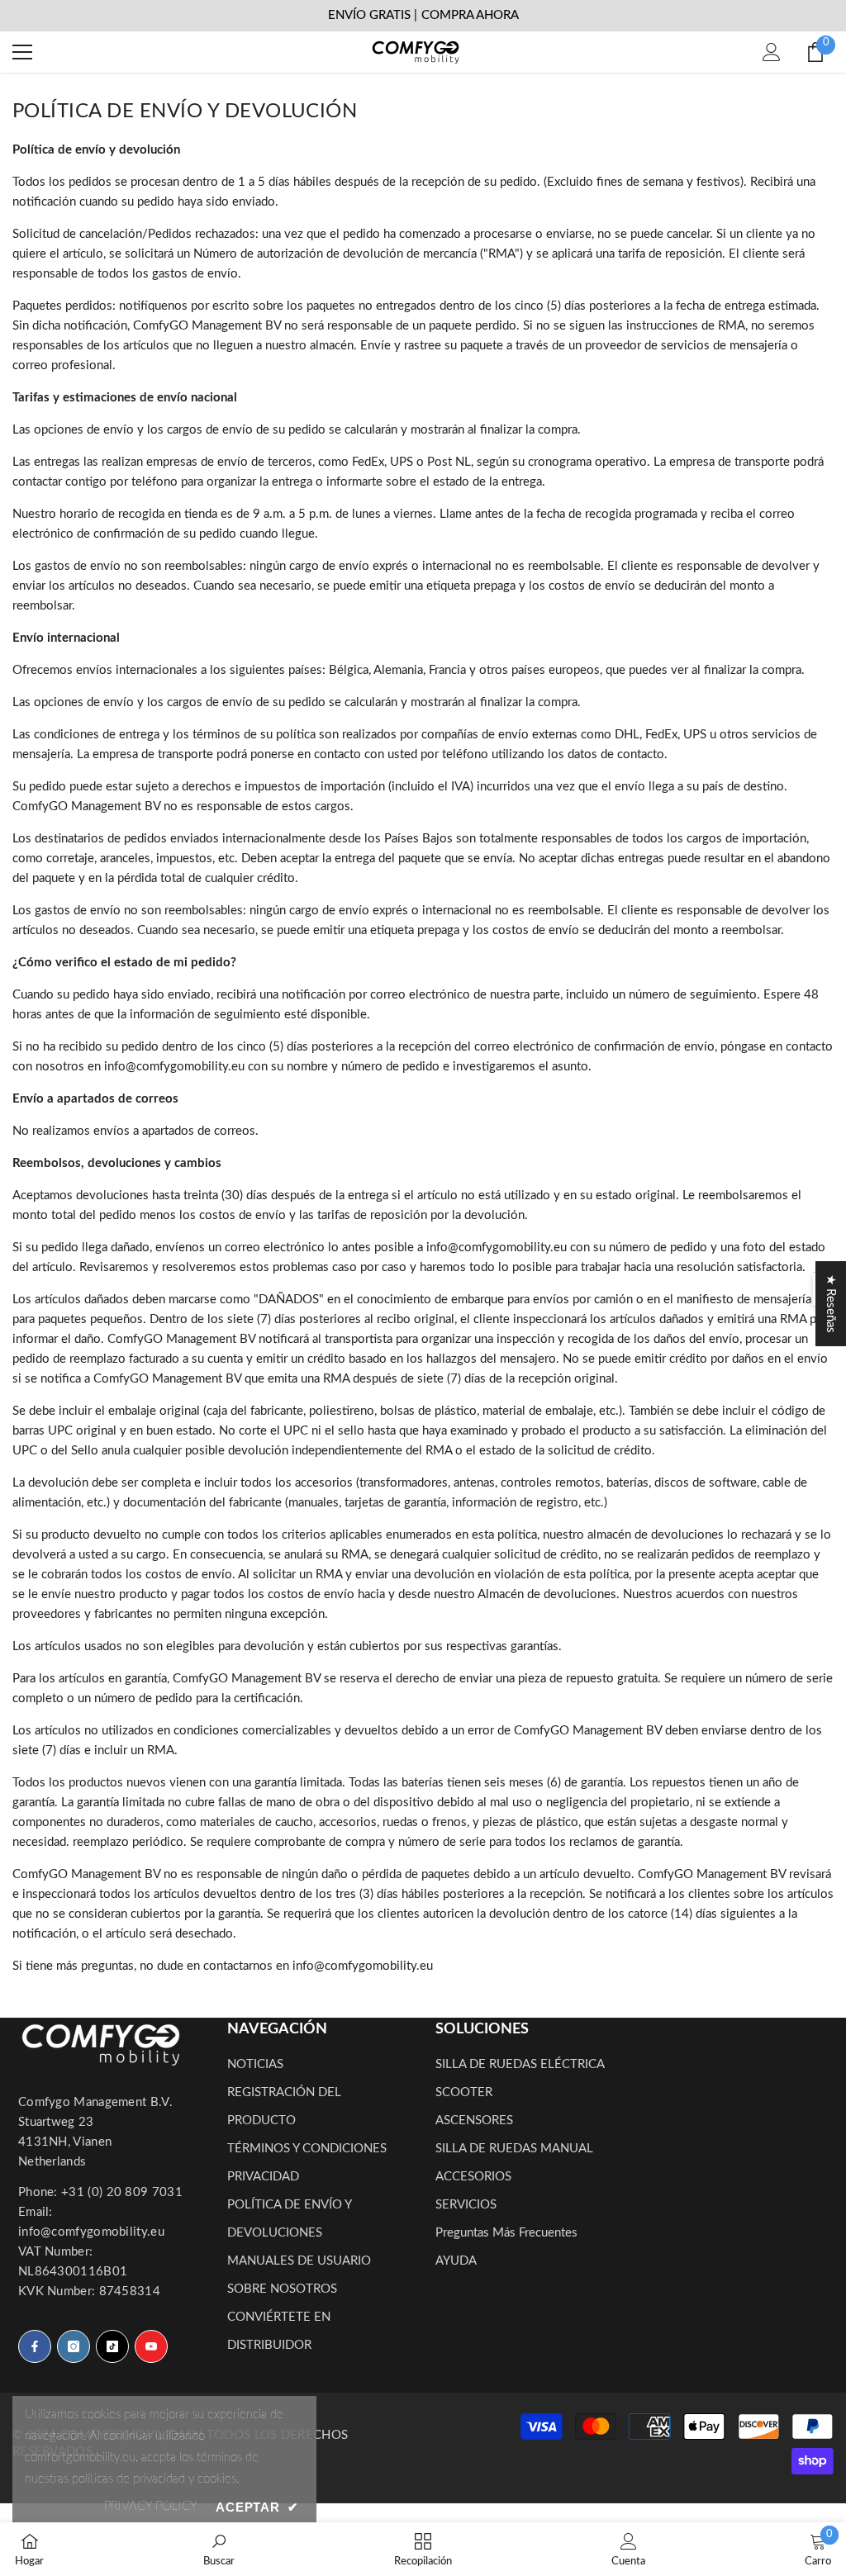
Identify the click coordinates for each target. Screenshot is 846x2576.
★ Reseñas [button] (831, 1304)
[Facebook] (35, 2346)
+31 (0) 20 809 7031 (122, 2192)
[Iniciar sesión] (772, 52)
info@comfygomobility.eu (91, 2232)
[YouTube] (151, 2346)
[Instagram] (74, 2346)
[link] (219, 2549)
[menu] (22, 52)
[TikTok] (112, 2346)
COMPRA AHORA (470, 15)
